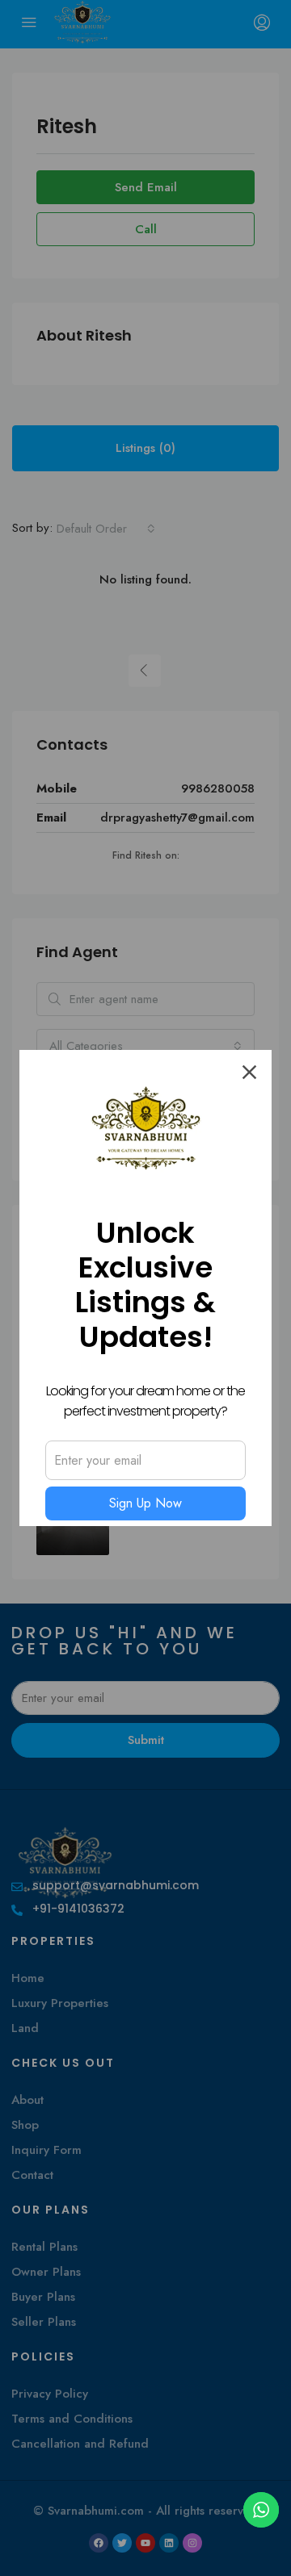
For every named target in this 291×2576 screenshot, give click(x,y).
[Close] (249, 1072)
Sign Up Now (145, 1503)
